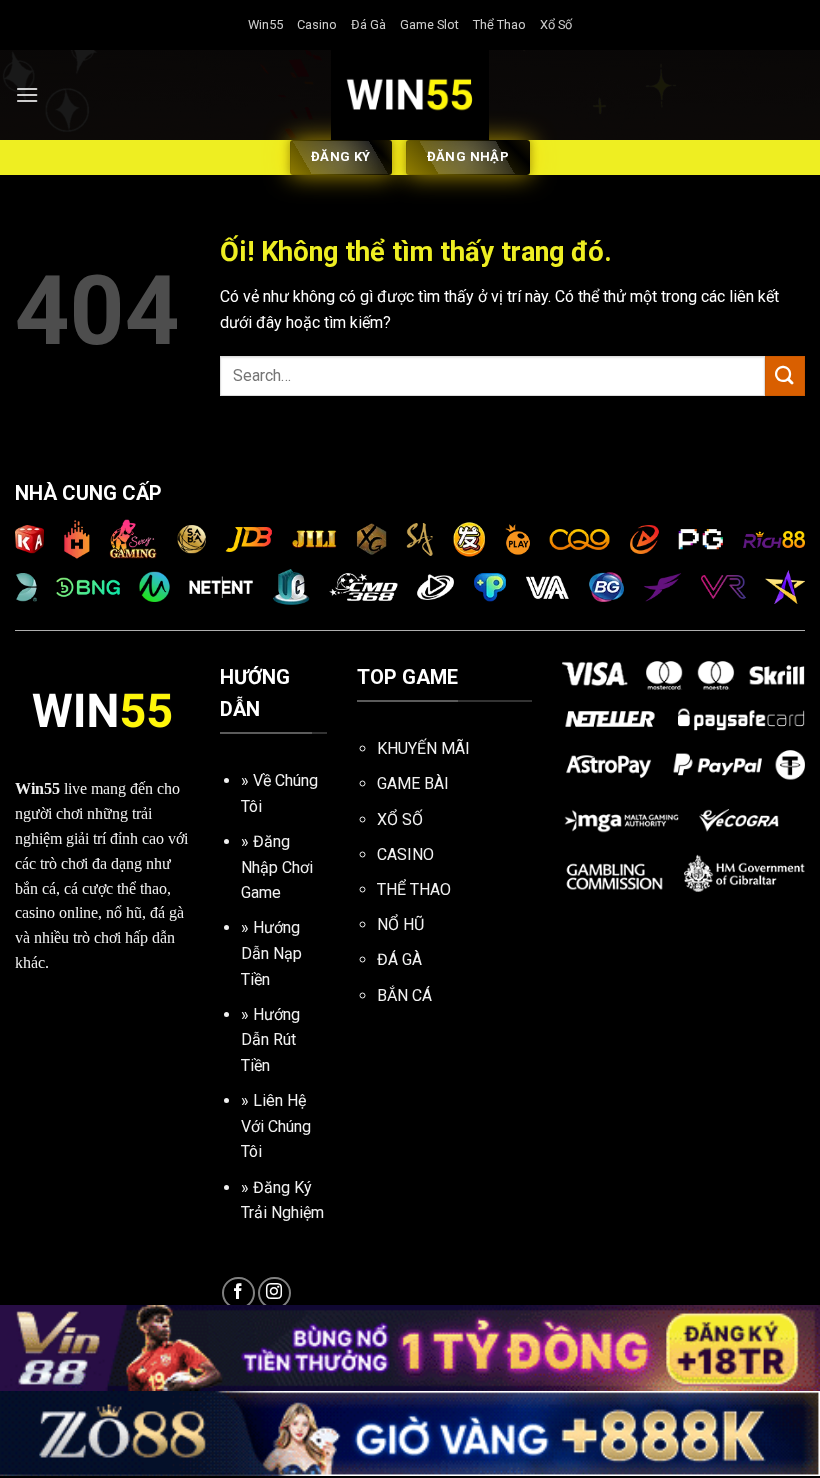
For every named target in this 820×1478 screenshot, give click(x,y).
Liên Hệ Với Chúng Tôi (276, 1126)
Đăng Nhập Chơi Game (277, 867)
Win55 (265, 24)
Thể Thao (499, 24)
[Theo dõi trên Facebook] (238, 1293)
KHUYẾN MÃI (423, 748)
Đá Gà (368, 24)
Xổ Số (556, 24)
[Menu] (27, 94)
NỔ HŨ (400, 924)
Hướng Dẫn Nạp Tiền (271, 953)
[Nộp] (785, 375)
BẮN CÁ (404, 995)
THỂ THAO (414, 889)
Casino (317, 24)
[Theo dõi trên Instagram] (274, 1293)
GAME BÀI (413, 783)
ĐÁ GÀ (399, 959)
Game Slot (429, 24)
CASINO (405, 854)
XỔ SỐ (400, 819)
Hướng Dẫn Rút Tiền (270, 1040)
